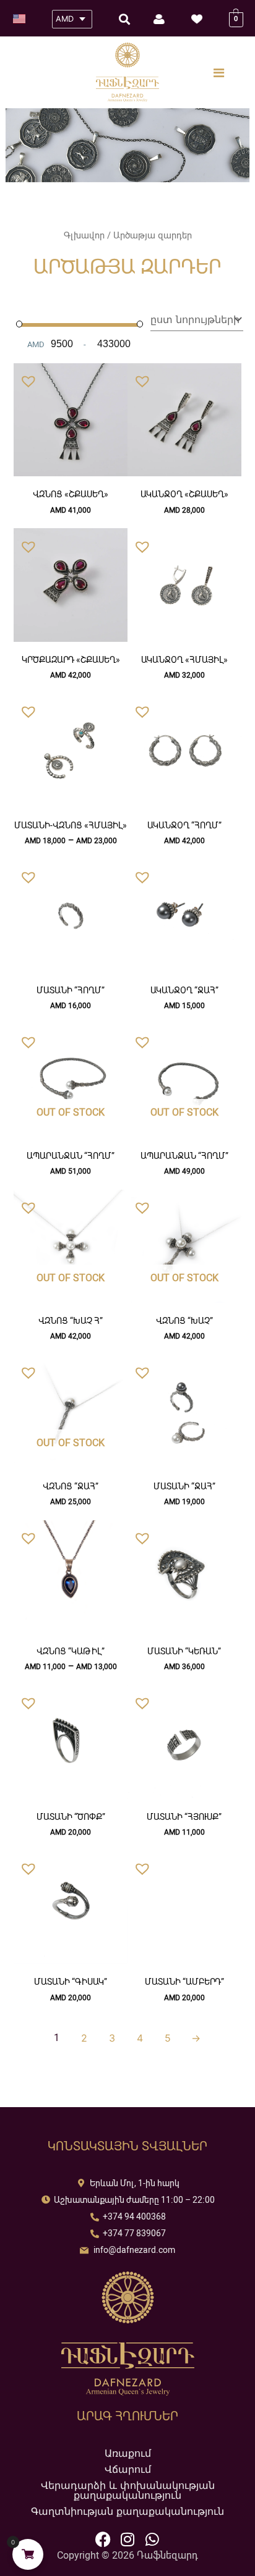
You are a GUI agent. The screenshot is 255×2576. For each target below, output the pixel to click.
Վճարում (128, 2469)
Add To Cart (184, 469)
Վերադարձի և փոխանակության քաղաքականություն (128, 2490)
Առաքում (128, 2453)
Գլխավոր (84, 235)
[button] (25, 378)
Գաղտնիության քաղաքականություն (127, 2511)
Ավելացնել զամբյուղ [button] (71, 473)
